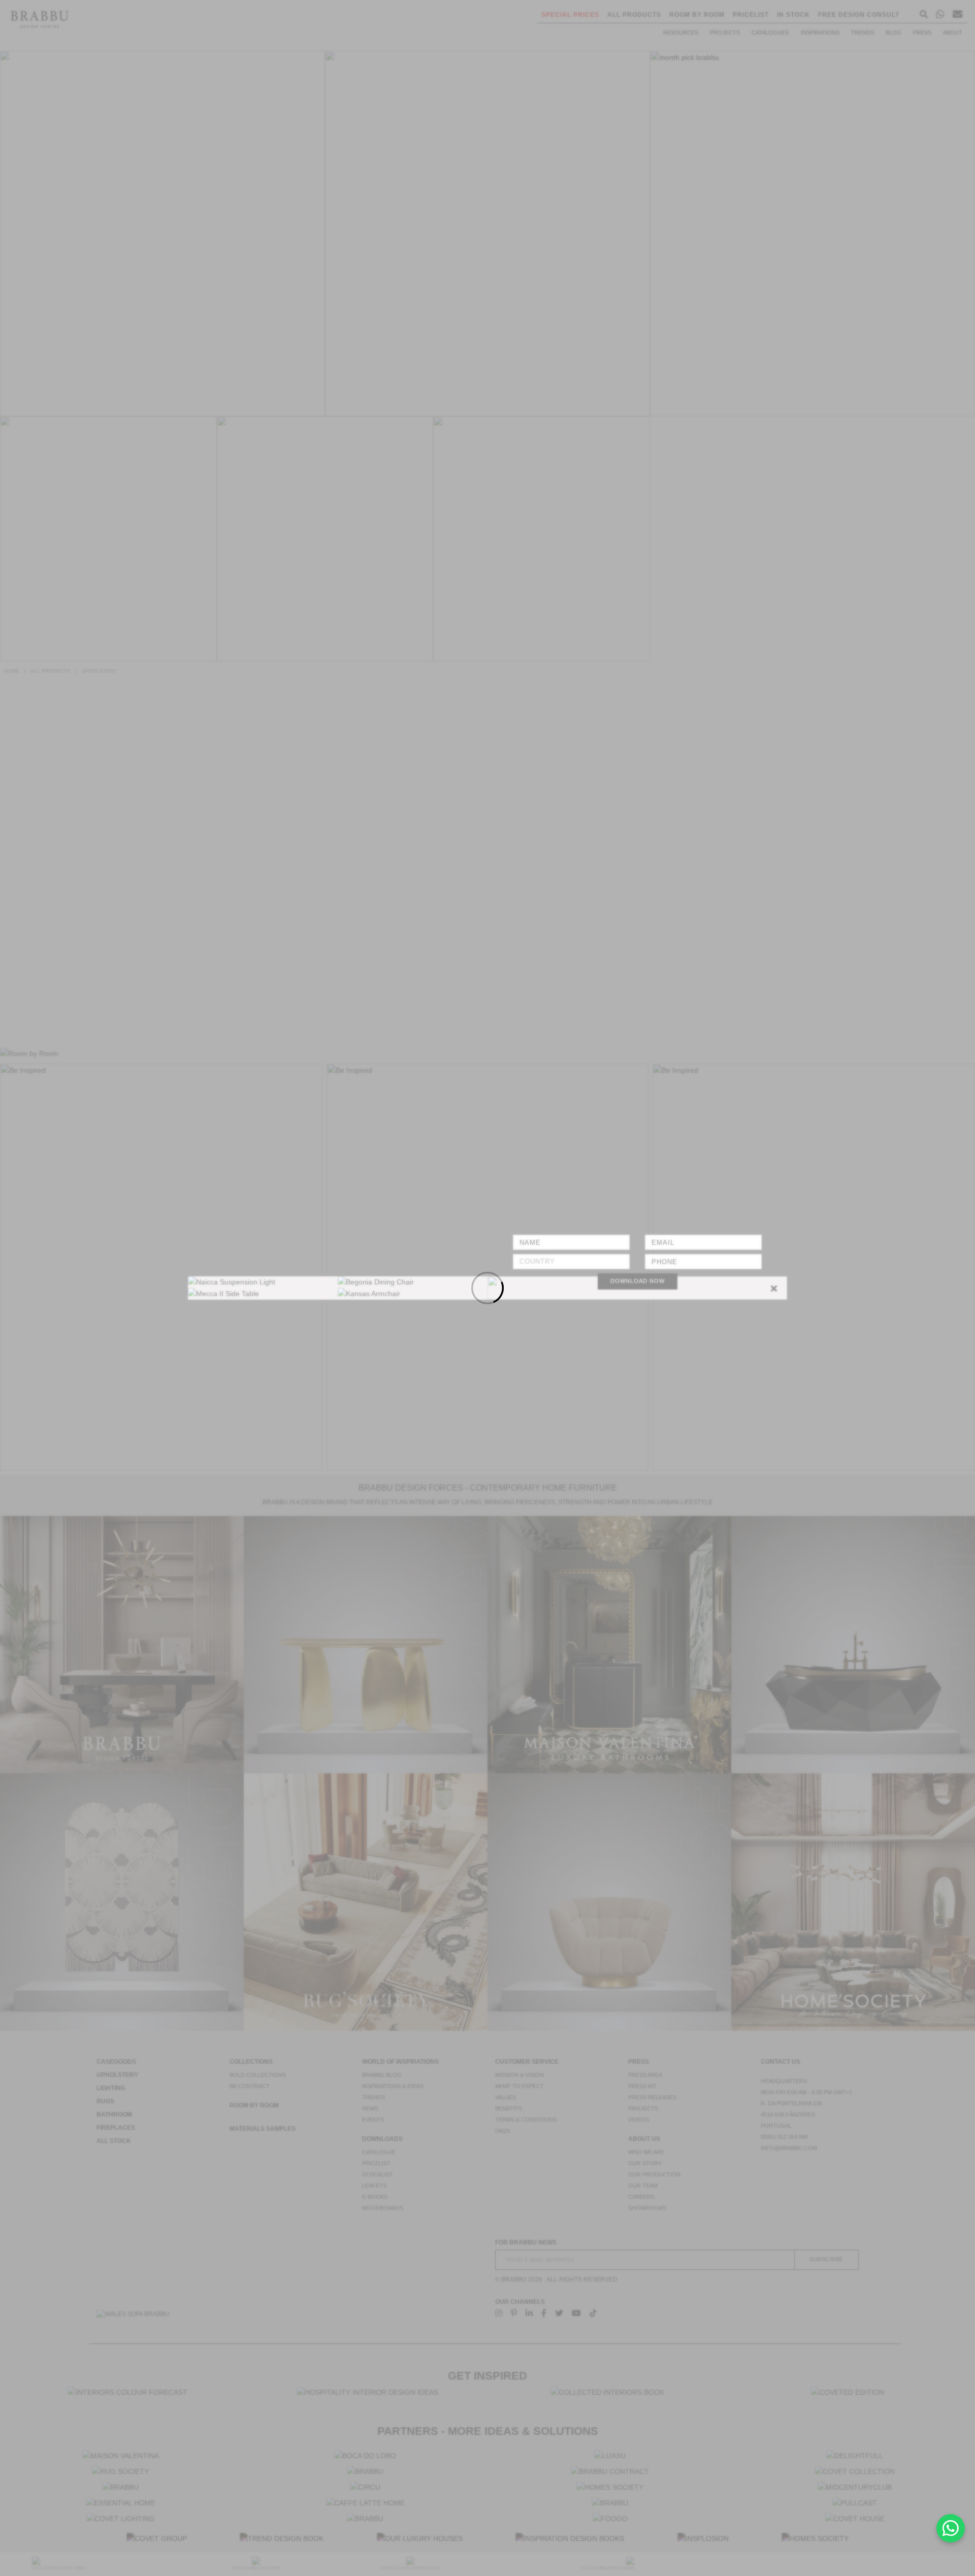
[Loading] (487, 1288)
